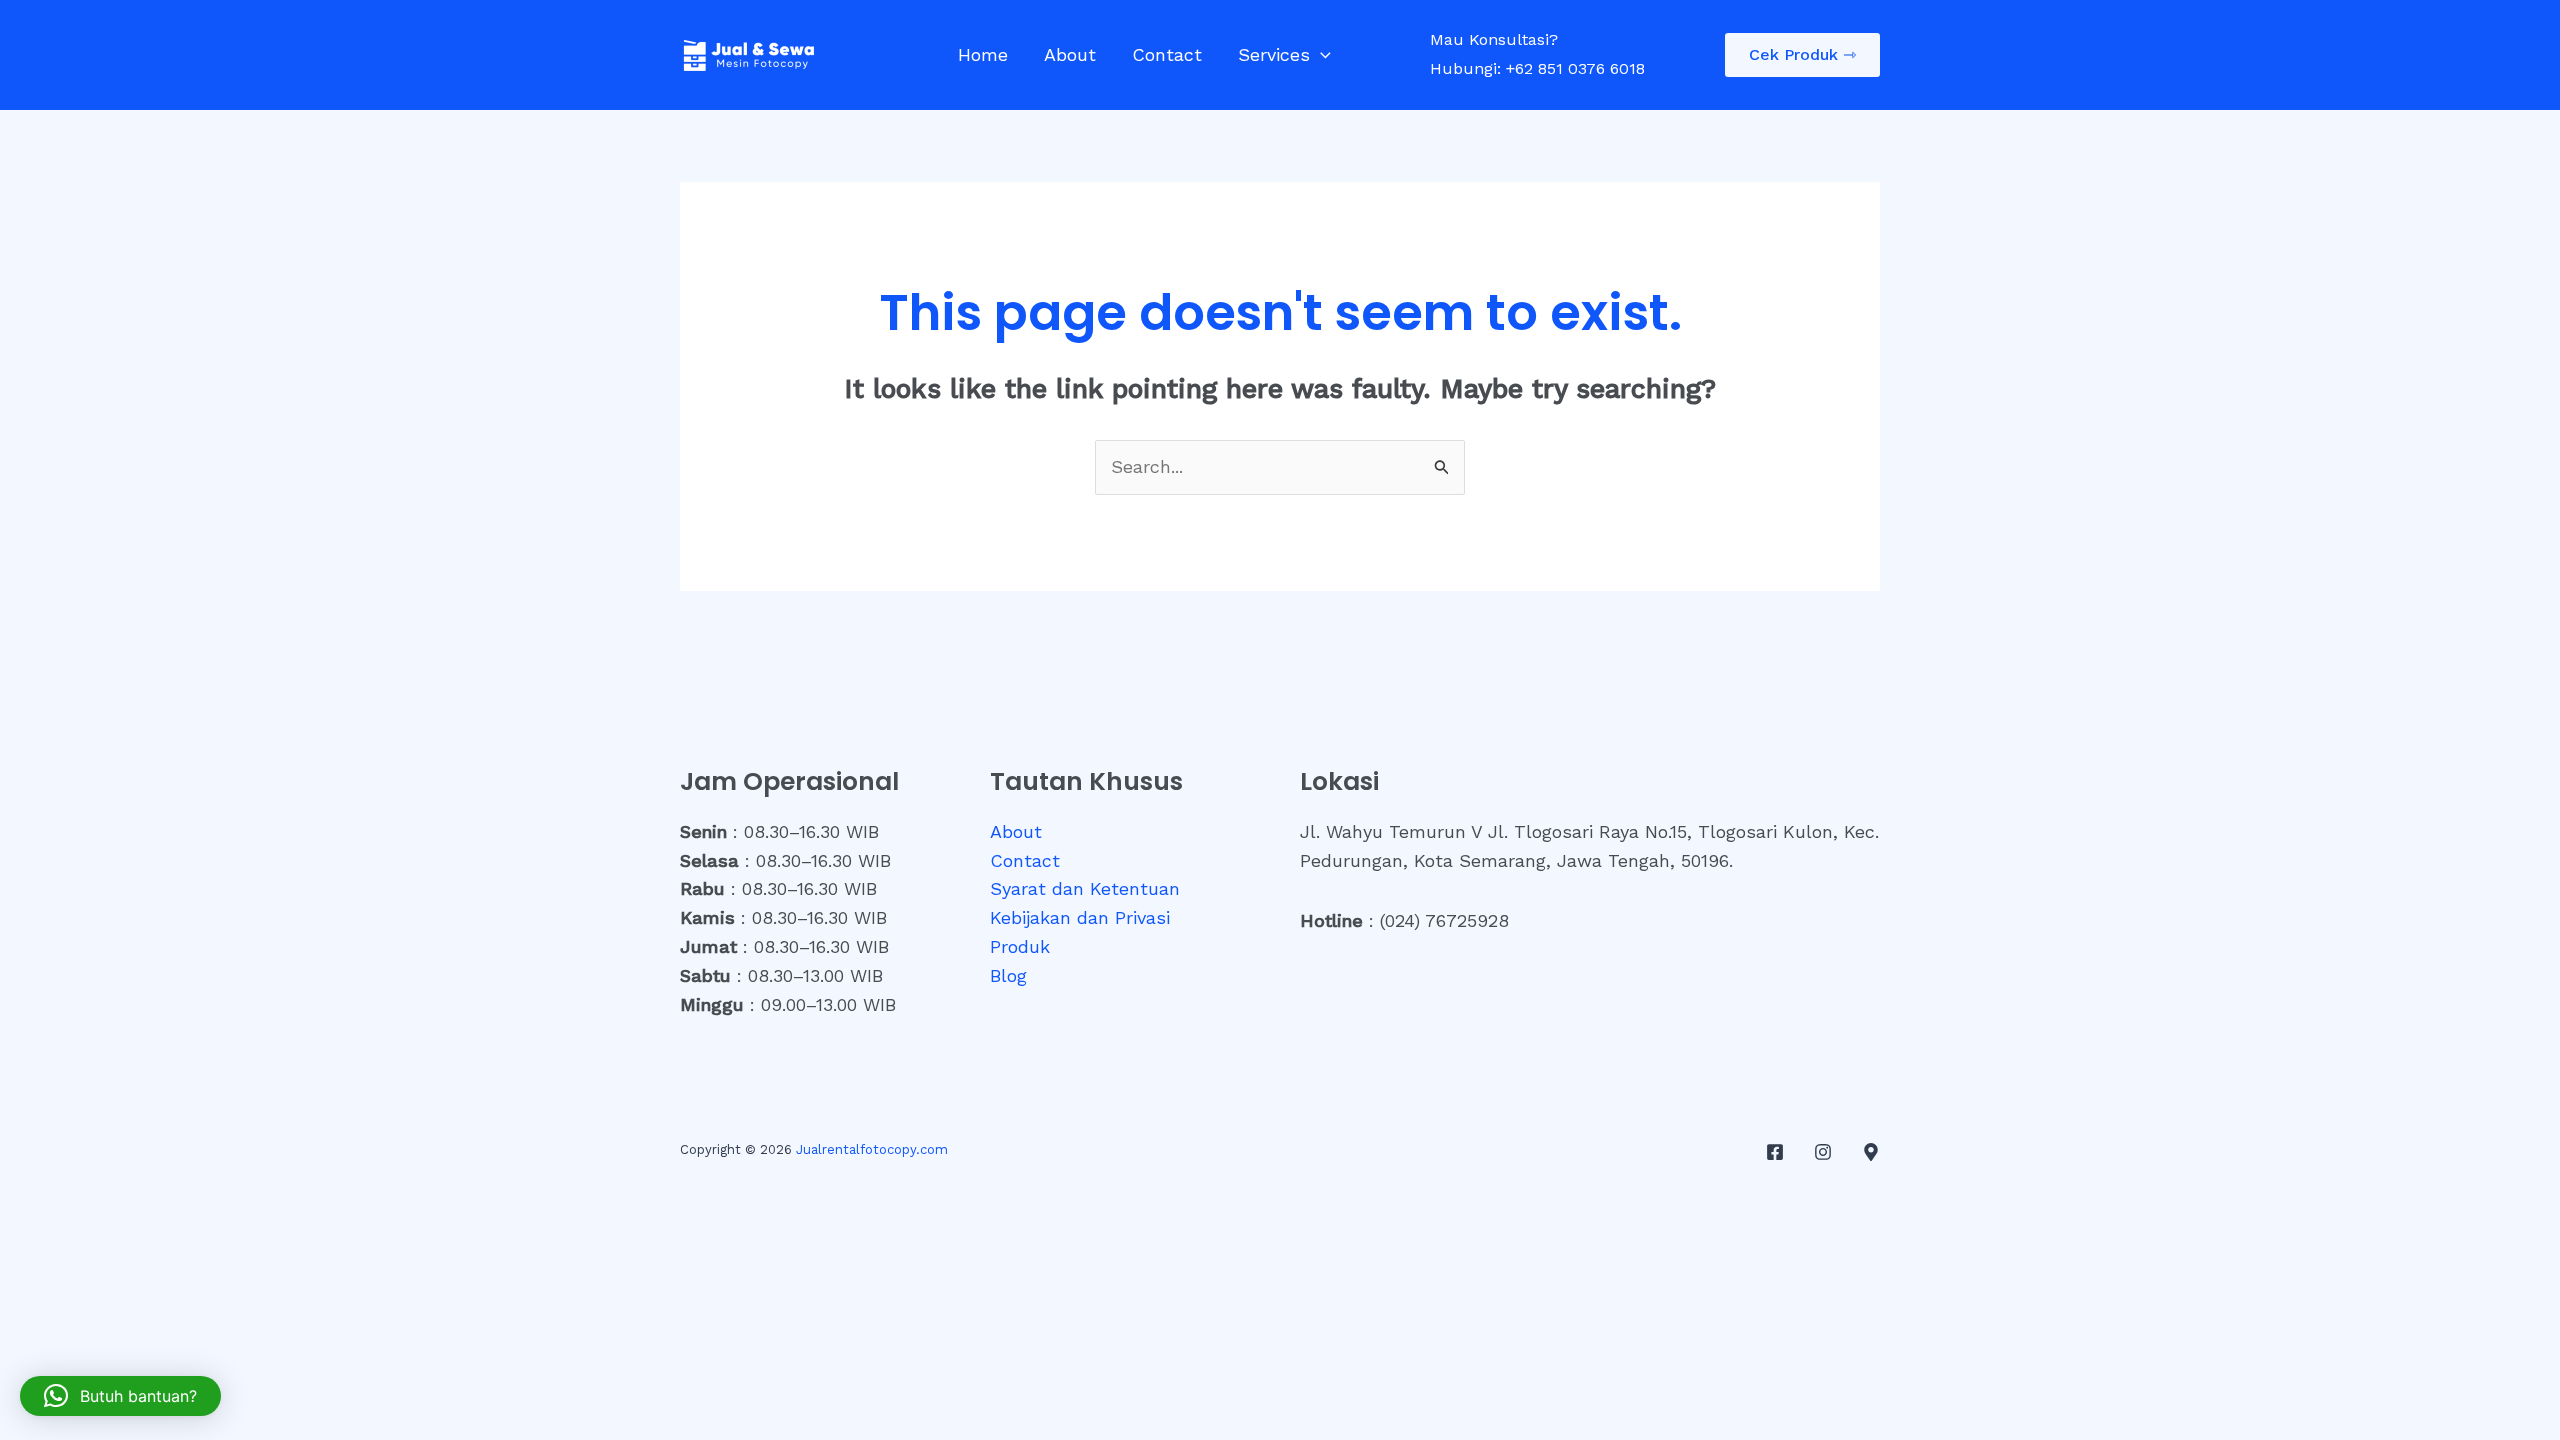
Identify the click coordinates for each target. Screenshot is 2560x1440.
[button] (1320, 55)
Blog (1008, 975)
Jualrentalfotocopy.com (872, 1149)
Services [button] (1274, 54)
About (1070, 54)
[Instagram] (1823, 1152)
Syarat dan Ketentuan (1085, 888)
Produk (1020, 946)
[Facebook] (1775, 1152)
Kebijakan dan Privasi (1080, 917)
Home (983, 54)
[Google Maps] (1871, 1152)
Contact (1167, 54)
